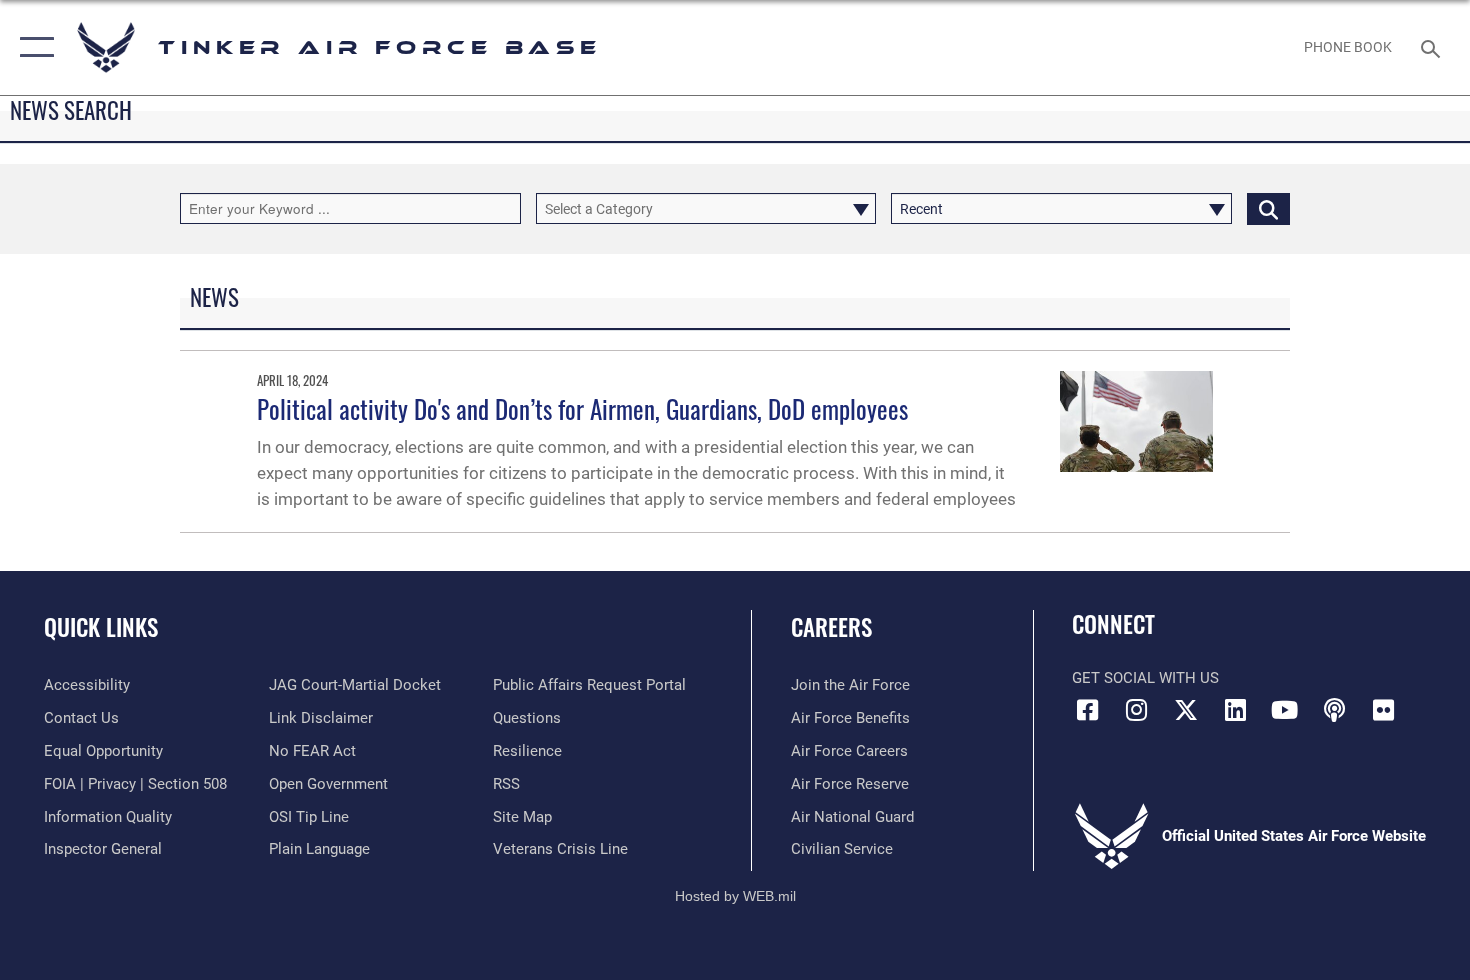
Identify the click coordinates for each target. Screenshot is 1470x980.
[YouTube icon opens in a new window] (1285, 710)
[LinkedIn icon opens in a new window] (1235, 710)
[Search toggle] (1433, 47)
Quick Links (101, 627)
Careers (831, 627)
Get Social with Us (1145, 678)
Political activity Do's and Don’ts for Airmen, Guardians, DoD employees (582, 408)
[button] (32, 47)
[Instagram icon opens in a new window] (1137, 710)
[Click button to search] (1268, 208)
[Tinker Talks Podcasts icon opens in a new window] (1334, 710)
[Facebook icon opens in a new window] (1087, 710)
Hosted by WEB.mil (735, 896)
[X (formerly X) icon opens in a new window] (1186, 710)
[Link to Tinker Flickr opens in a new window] (1383, 710)
